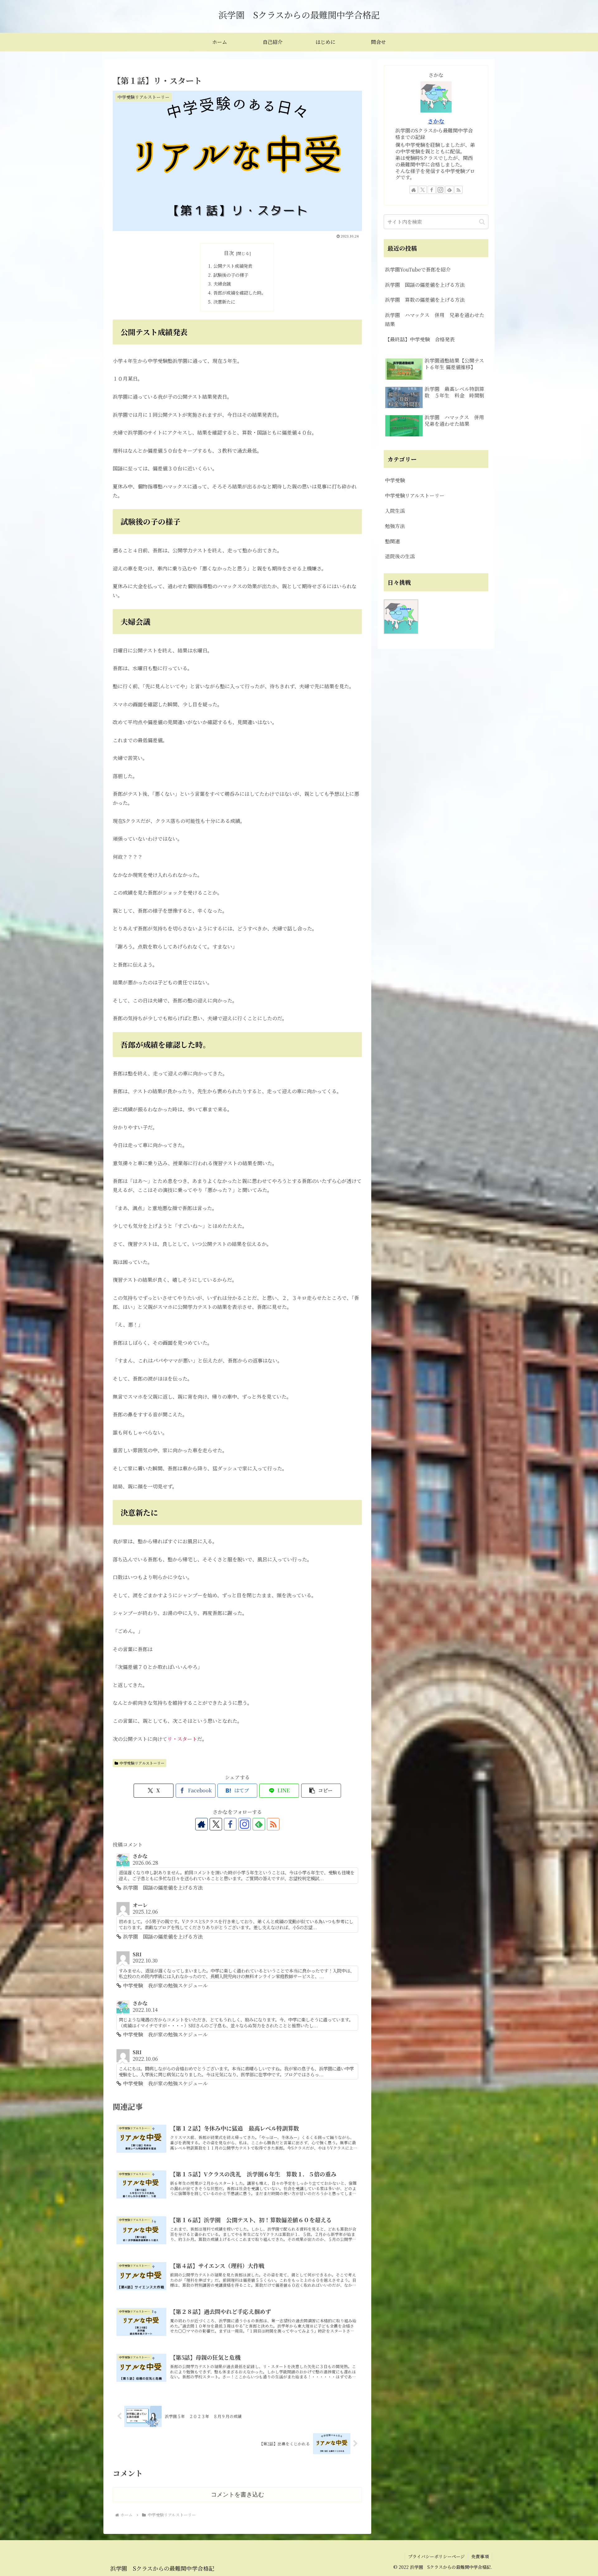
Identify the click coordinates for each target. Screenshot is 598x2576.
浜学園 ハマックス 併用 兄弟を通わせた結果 (435, 320)
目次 (229, 253)
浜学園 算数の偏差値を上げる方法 (425, 300)
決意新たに (224, 302)
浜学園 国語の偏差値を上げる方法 (425, 285)
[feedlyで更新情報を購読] (259, 1824)
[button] (321, 1791)
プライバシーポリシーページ (436, 2556)
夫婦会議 (222, 284)
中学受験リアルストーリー (142, 1763)
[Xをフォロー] (216, 1824)
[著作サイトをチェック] (202, 1824)
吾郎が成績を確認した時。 (240, 293)
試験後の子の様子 (231, 275)
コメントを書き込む (237, 2494)
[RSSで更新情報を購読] (273, 1824)
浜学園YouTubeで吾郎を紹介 (418, 269)
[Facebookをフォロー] (230, 1824)
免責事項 (480, 2556)
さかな (436, 121)
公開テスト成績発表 (233, 266)
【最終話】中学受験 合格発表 (420, 339)
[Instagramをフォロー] (244, 1824)
